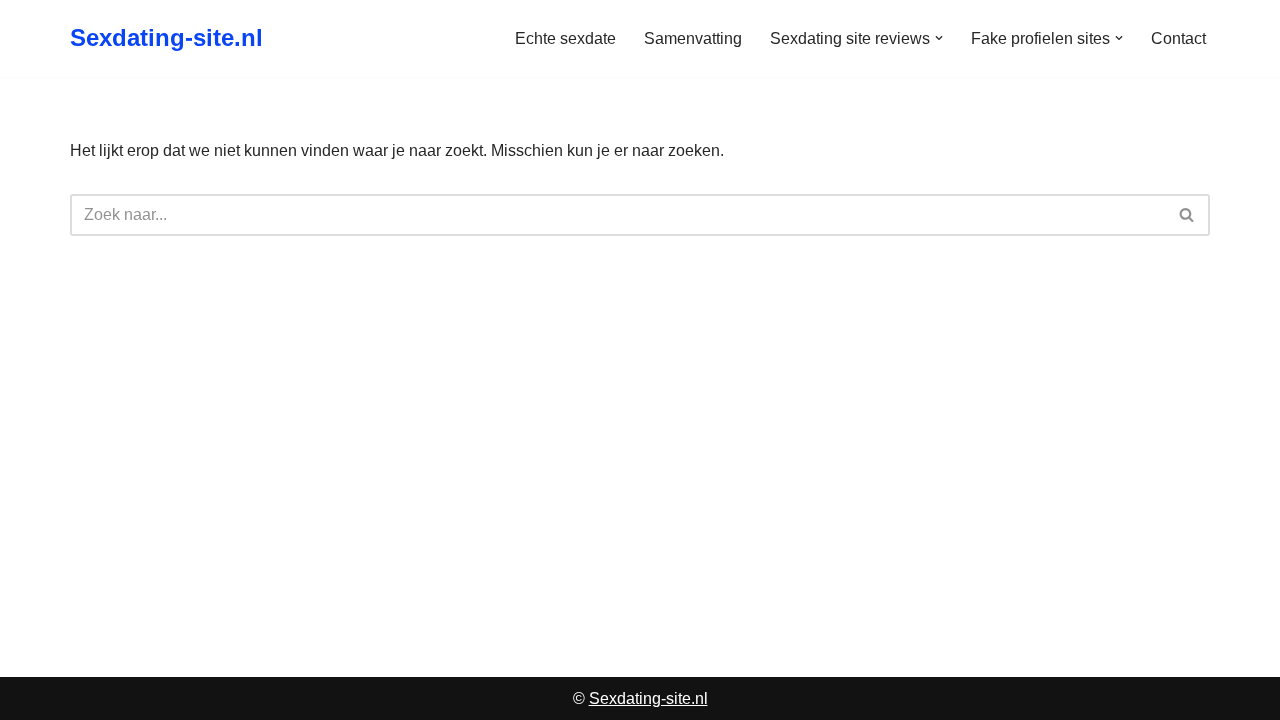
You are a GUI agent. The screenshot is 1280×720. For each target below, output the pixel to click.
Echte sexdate (565, 38)
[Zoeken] (1187, 215)
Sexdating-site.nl (648, 698)
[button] (939, 38)
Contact (1178, 38)
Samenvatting (693, 38)
